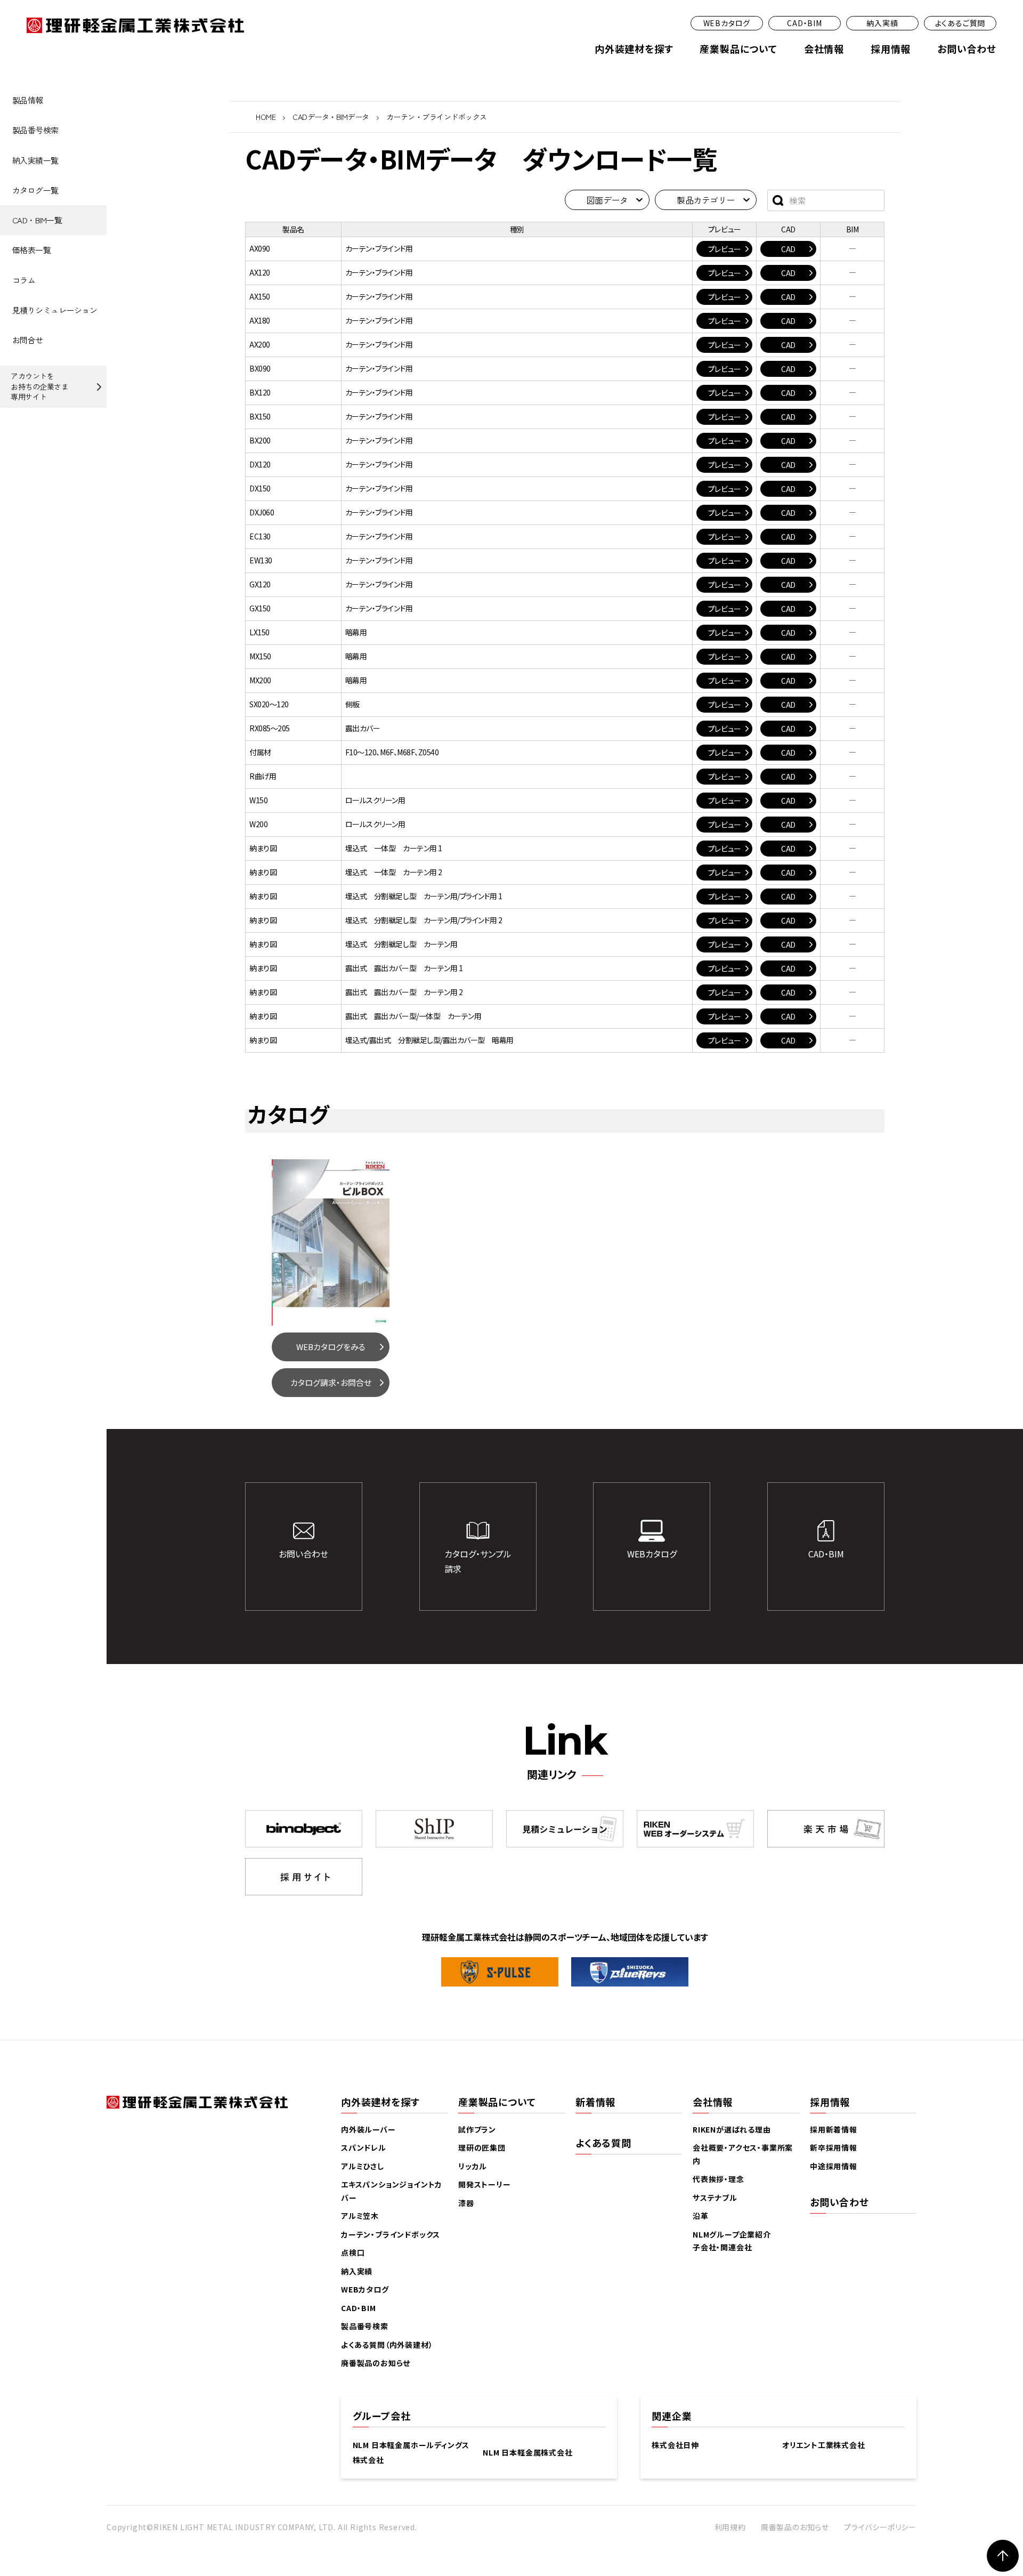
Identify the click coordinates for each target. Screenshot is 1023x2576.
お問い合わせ (967, 49)
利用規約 (730, 2527)
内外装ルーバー (368, 2129)
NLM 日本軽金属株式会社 (527, 2452)
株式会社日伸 (675, 2445)
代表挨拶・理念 (718, 2179)
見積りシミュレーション (55, 310)
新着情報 (595, 2102)
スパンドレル (364, 2147)
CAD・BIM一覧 (37, 220)
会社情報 (824, 49)
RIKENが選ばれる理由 (732, 2129)
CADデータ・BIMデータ (331, 117)
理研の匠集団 (482, 2147)
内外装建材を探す (634, 49)
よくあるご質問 (960, 23)
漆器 (466, 2203)
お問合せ (28, 340)
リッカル (473, 2166)
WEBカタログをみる (331, 1347)
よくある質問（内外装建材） (387, 2345)
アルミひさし (363, 2166)
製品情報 (28, 100)
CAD (788, 249)
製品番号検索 (35, 130)
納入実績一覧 (35, 160)
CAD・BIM (805, 23)
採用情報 (891, 49)
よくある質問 (603, 2143)
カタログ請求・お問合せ (331, 1382)
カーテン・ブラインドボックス (391, 2234)
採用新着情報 (834, 2129)
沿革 (701, 2216)
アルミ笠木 (360, 2216)
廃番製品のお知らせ (376, 2363)
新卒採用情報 (834, 2147)
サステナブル (715, 2198)
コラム (24, 280)
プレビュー (725, 249)
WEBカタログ (727, 23)
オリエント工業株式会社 (824, 2445)
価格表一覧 (32, 250)
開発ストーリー (485, 2184)
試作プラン (477, 2129)
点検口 (353, 2252)
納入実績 (882, 23)
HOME (266, 117)
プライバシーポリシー (880, 2527)
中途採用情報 (834, 2166)
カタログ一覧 (35, 190)
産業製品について (738, 49)
